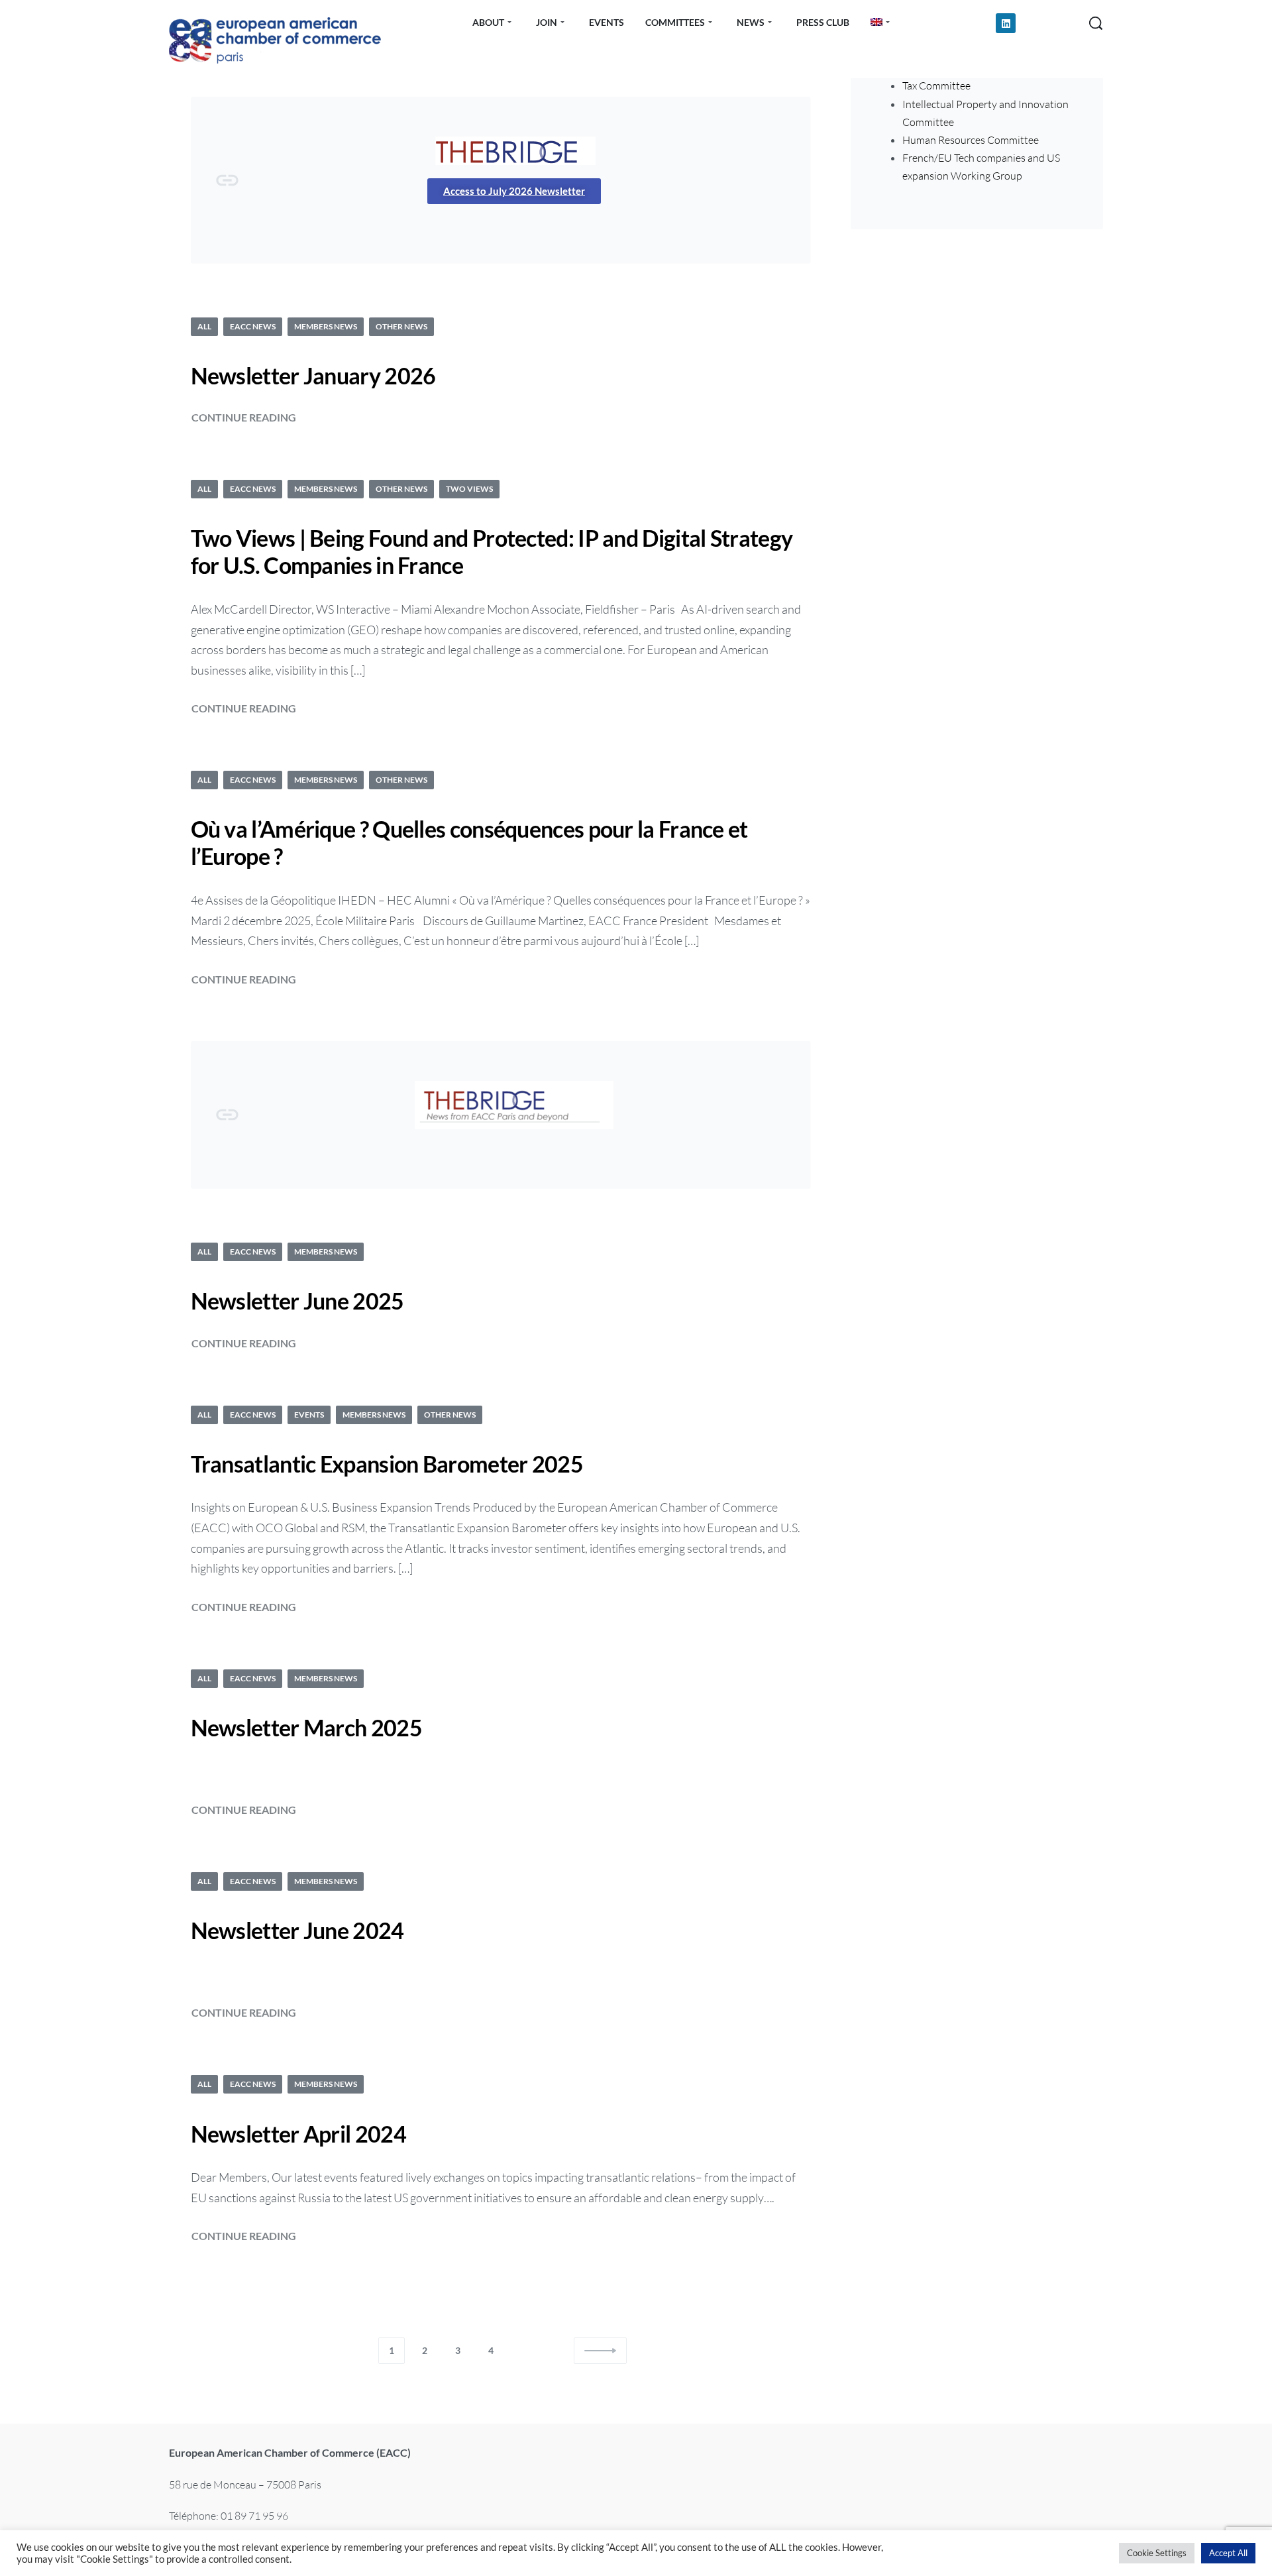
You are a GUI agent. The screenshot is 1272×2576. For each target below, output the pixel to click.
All (204, 326)
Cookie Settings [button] (1157, 2553)
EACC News (253, 326)
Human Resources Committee (971, 140)
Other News (401, 326)
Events (309, 1415)
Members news (326, 326)
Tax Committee (936, 85)
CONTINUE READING (244, 416)
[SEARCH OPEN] (1096, 23)
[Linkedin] (1006, 23)
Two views (469, 489)
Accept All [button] (1228, 2553)
